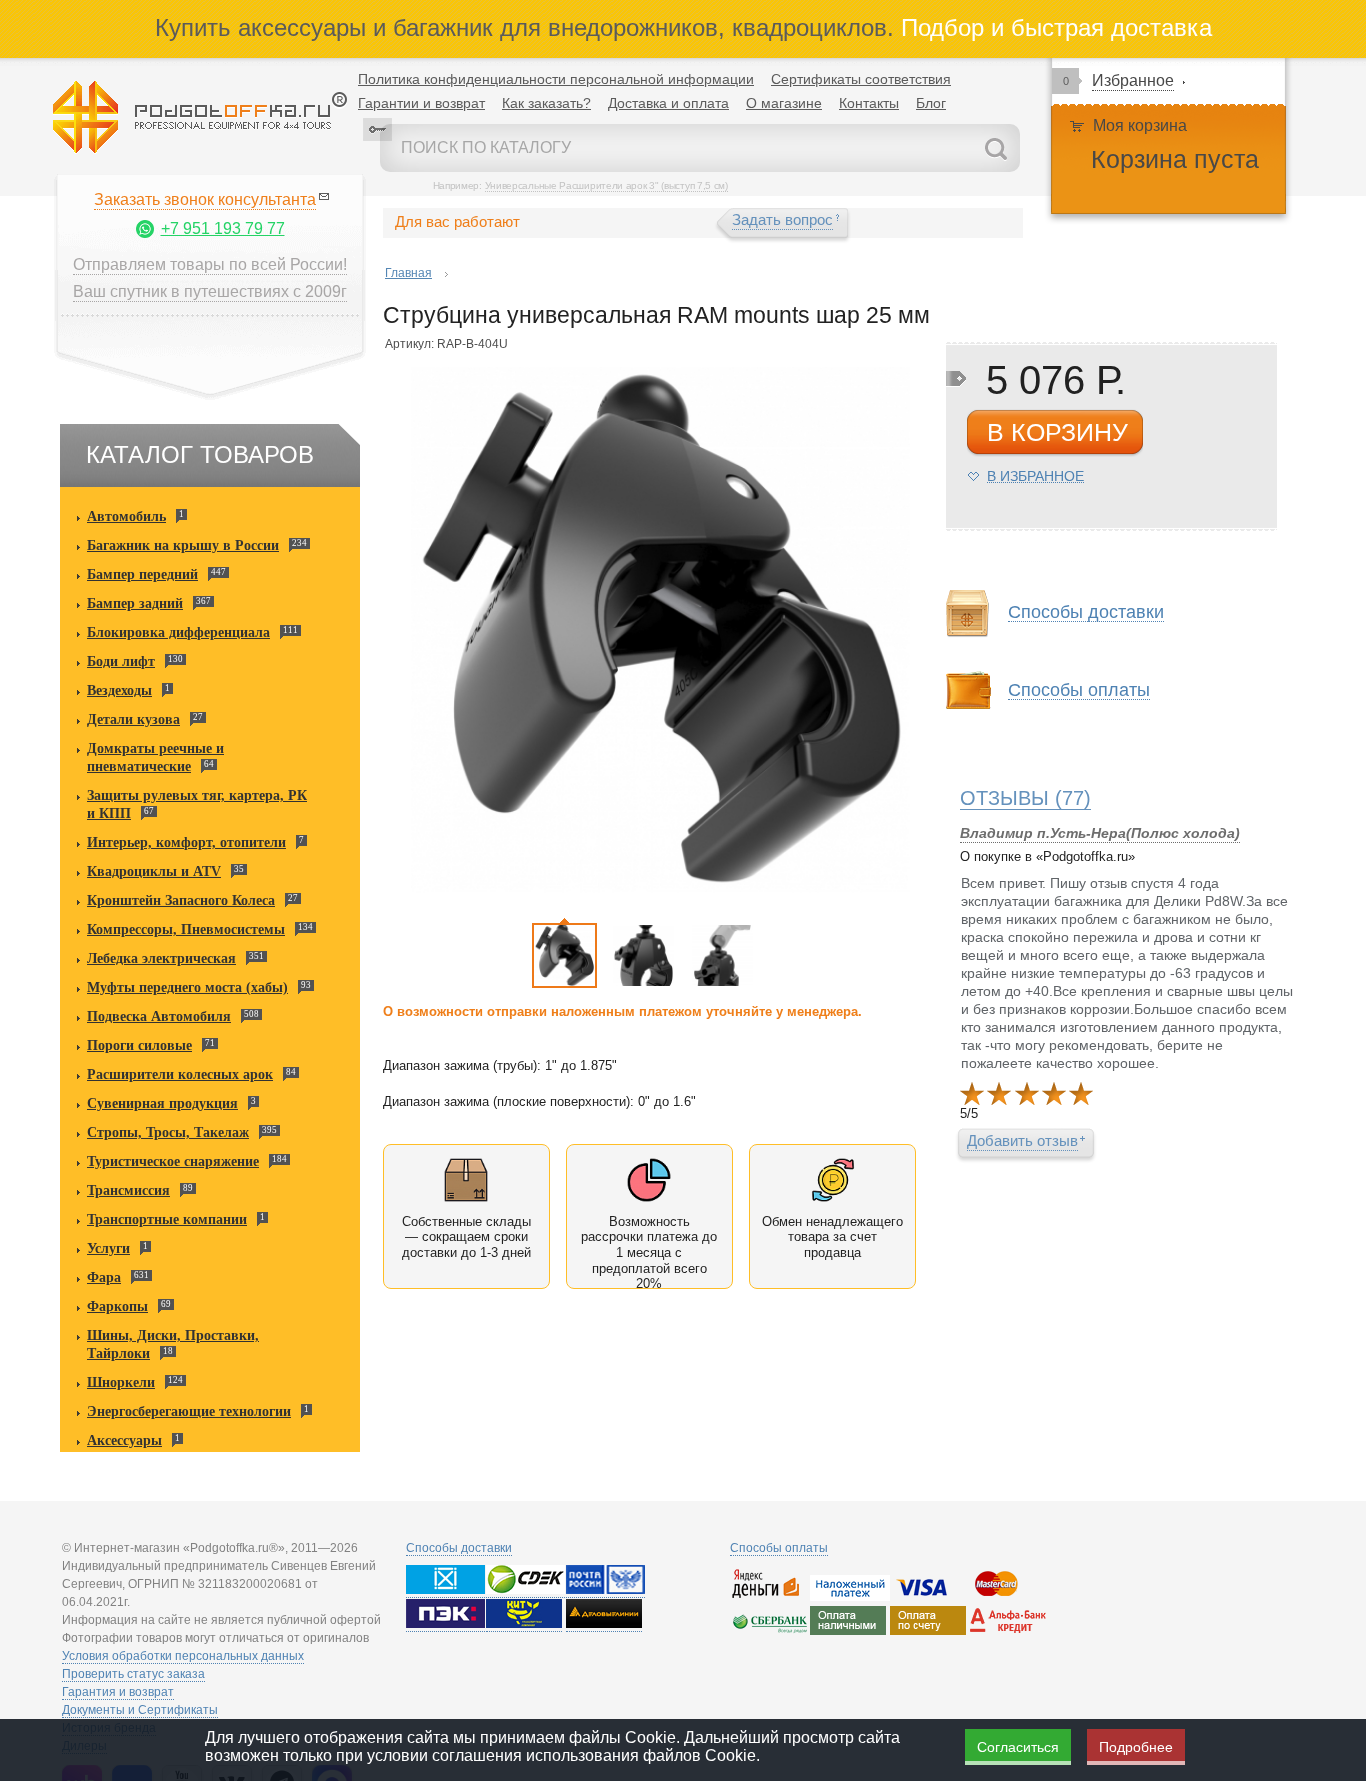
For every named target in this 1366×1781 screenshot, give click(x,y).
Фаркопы (117, 1306)
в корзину (1057, 432)
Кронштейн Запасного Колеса (181, 900)
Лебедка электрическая (161, 958)
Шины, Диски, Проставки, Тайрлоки (173, 1344)
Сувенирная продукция (162, 1103)
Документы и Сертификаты (140, 1710)
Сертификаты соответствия (861, 79)
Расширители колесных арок (180, 1074)
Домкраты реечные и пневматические (155, 757)
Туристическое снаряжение (173, 1161)
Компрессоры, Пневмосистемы (186, 929)
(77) (1025, 798)
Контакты (869, 103)
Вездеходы (119, 690)
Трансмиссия (128, 1190)
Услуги (108, 1248)
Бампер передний (142, 574)
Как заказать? (546, 103)
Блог (931, 103)
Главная (408, 273)
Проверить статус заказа (133, 1674)
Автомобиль (126, 516)
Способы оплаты (779, 1548)
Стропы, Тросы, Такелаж (168, 1132)
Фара (104, 1277)
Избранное (1133, 80)
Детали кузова (133, 719)
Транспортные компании (167, 1219)
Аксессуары (124, 1440)
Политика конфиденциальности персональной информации (556, 79)
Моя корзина (1140, 125)
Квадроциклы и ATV (154, 871)
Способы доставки (459, 1548)
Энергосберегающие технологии (189, 1411)
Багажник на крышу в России (183, 545)
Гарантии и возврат (421, 103)
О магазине (784, 103)
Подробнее (1136, 1747)
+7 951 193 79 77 (223, 228)
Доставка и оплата (668, 103)
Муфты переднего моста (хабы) (187, 987)
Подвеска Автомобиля (159, 1016)
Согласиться (1018, 1747)
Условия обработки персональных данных (183, 1656)
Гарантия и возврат (118, 1692)
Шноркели (121, 1382)
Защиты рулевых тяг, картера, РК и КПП (197, 804)
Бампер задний (135, 603)
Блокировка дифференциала (178, 632)
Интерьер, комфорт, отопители (186, 842)
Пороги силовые (139, 1045)
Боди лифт (121, 661)
